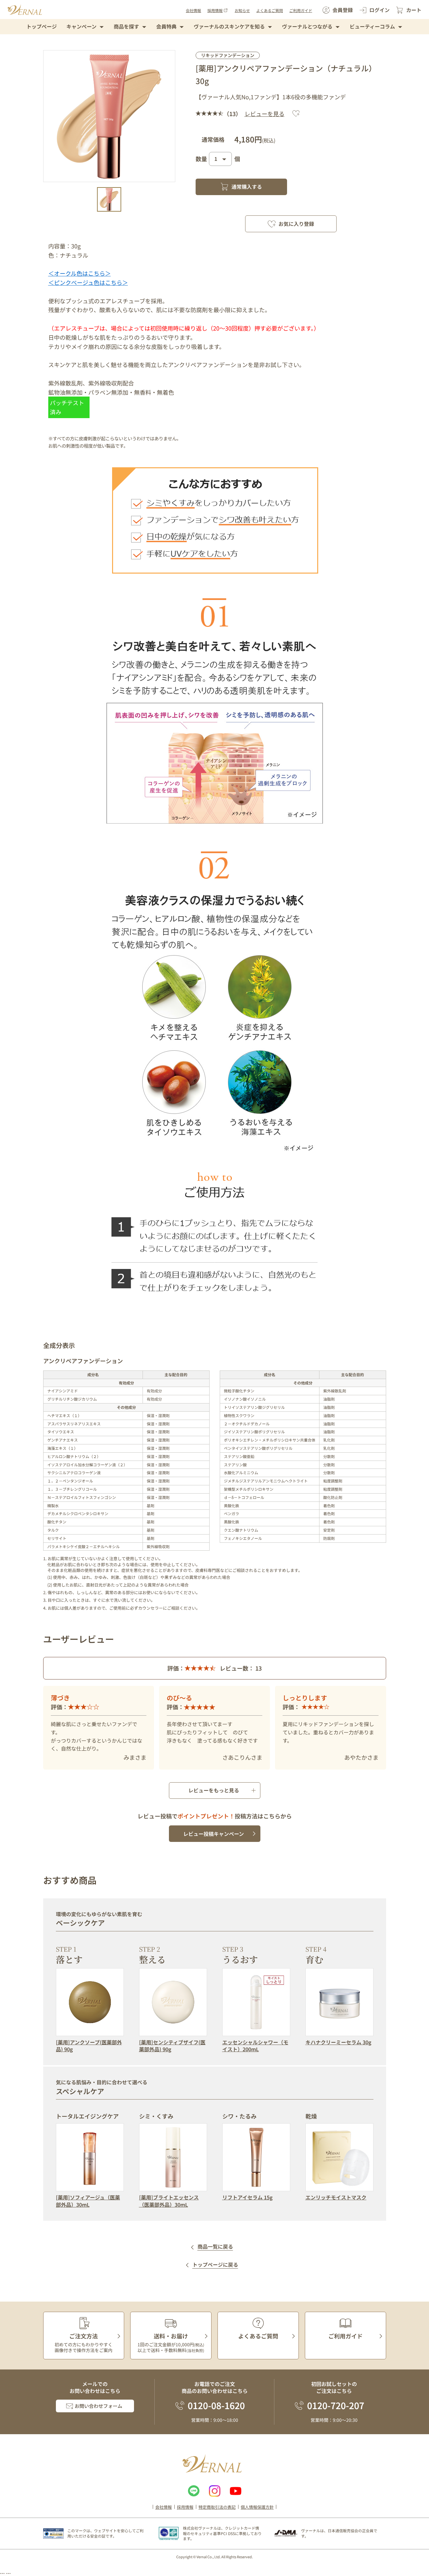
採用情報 (215, 10)
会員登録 (343, 10)
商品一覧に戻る (215, 2247)
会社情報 (193, 10)
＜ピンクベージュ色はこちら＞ (88, 282)
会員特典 (166, 26)
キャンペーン (81, 26)
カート (414, 10)
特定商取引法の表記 (217, 2507)
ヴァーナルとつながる (307, 26)
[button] (109, 199)
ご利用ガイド (301, 10)
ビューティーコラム (372, 26)
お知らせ (242, 10)
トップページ (42, 26)
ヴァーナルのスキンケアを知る (229, 26)
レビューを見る (265, 114)
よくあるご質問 (270, 10)
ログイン (379, 10)
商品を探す (126, 26)
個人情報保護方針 (257, 2507)
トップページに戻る (215, 2265)
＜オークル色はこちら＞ (80, 273)
